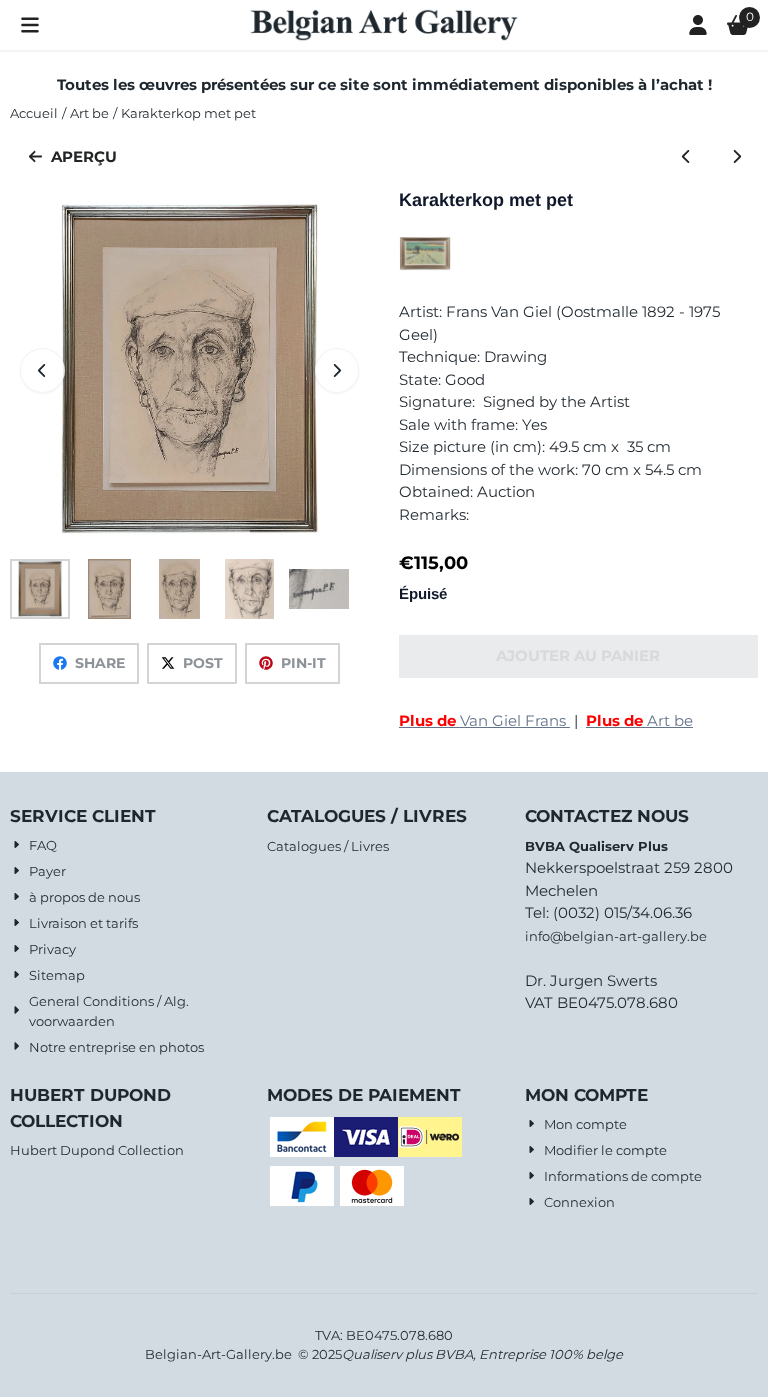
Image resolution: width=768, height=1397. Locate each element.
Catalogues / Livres (328, 846)
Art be (639, 720)
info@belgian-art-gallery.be (616, 936)
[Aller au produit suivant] (737, 157)
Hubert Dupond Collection (97, 1150)
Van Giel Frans (484, 720)
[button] (30, 25)
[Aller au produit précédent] (686, 157)
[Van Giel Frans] (425, 265)
